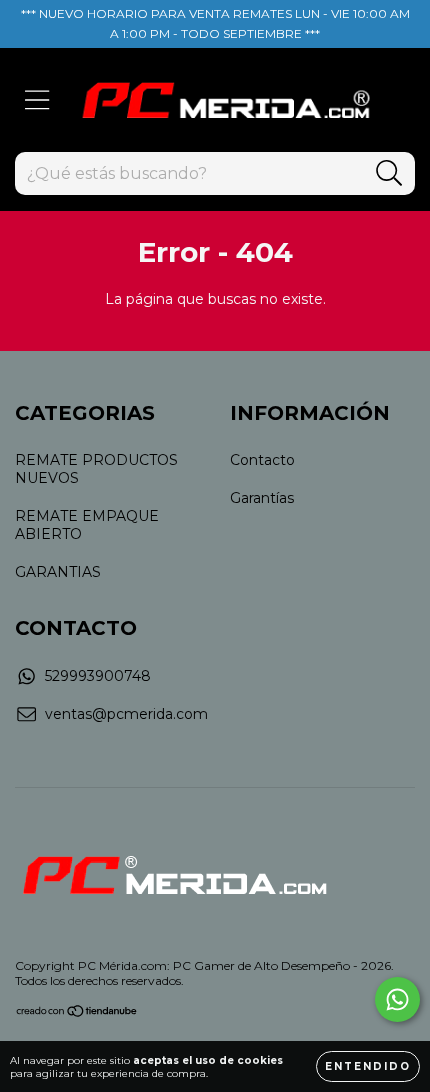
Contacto (262, 460)
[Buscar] (389, 173)
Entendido (368, 1066)
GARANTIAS (58, 572)
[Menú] (37, 100)
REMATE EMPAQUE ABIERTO (87, 525)
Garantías (262, 498)
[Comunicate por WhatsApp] (397, 999)
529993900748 (98, 676)
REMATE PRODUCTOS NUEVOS (96, 469)
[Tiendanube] (77, 1013)
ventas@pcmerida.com (126, 714)
